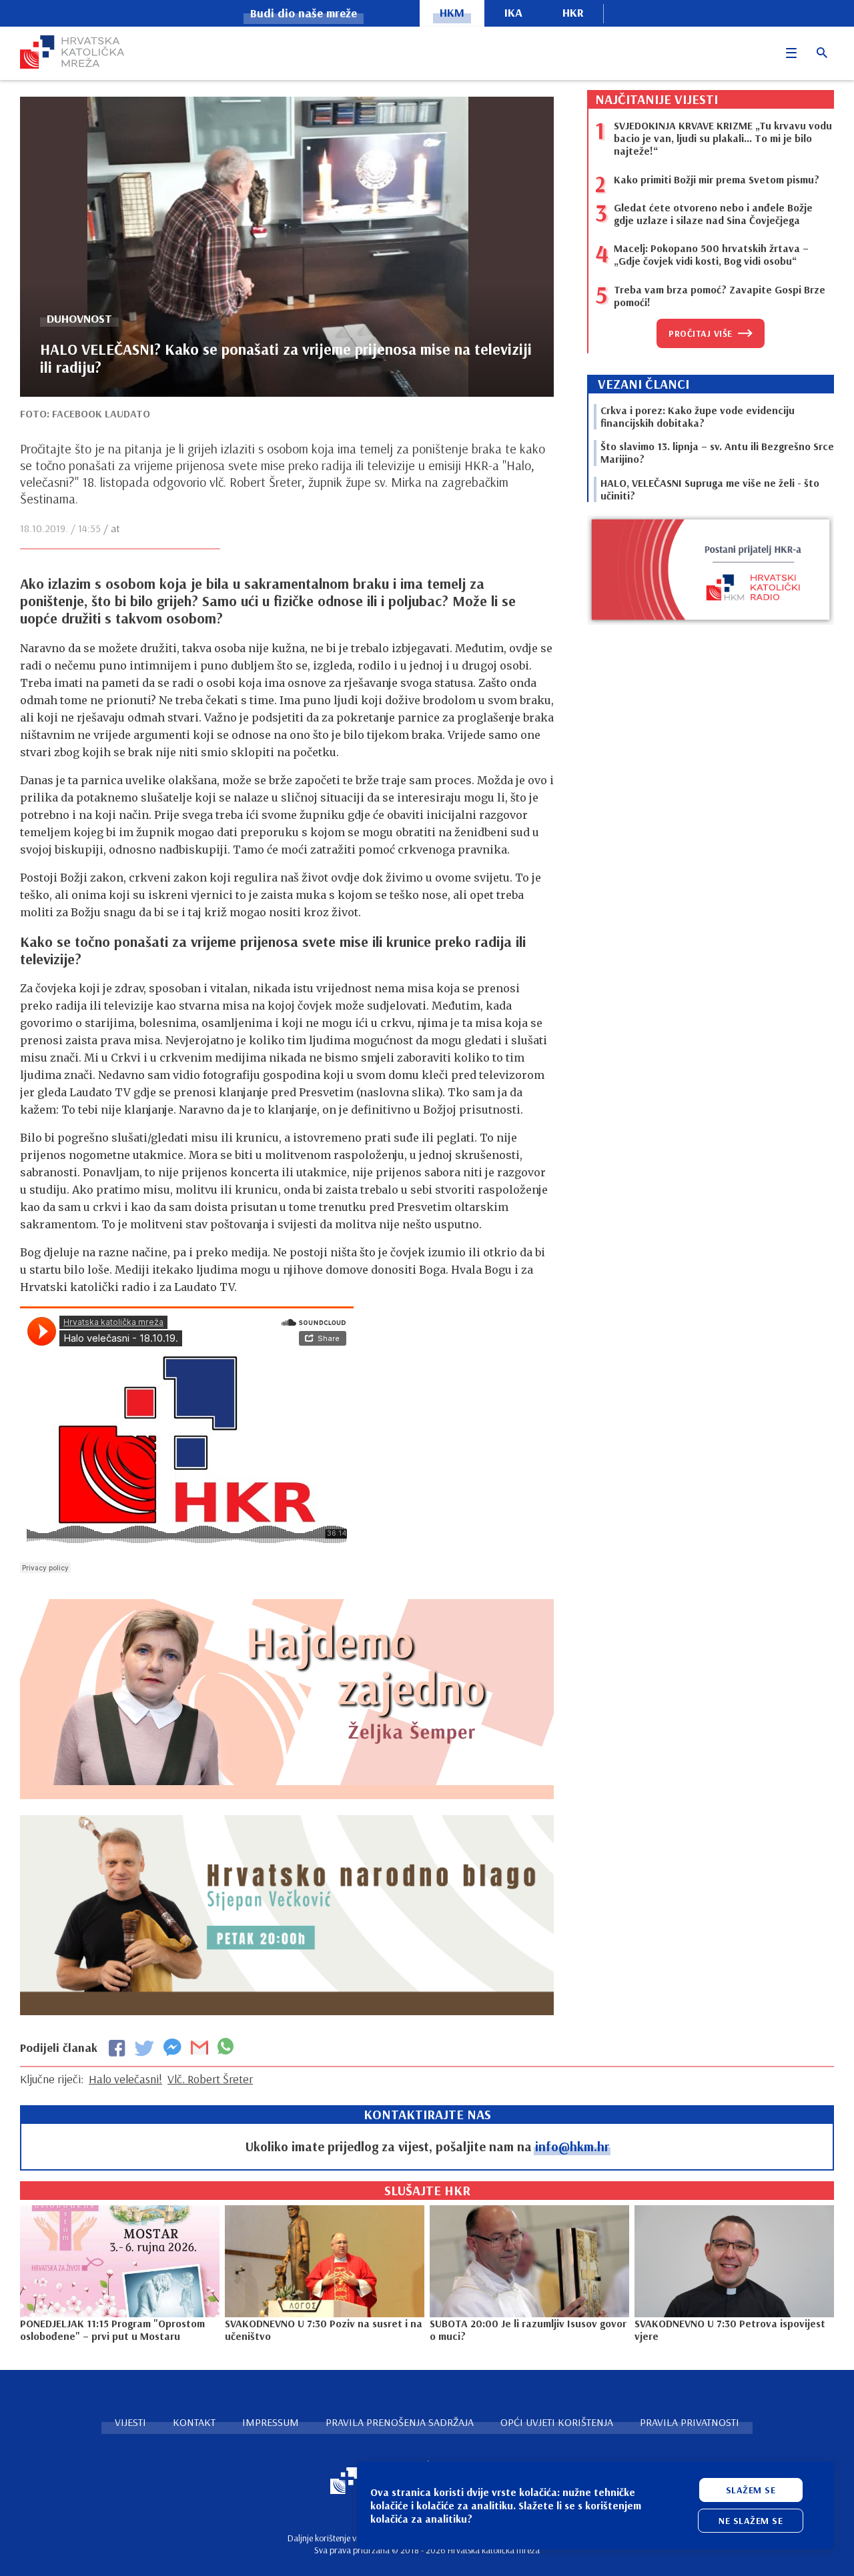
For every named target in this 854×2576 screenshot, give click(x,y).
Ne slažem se (751, 2521)
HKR (573, 12)
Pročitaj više (701, 333)
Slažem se (751, 2490)
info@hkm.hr (572, 2146)
